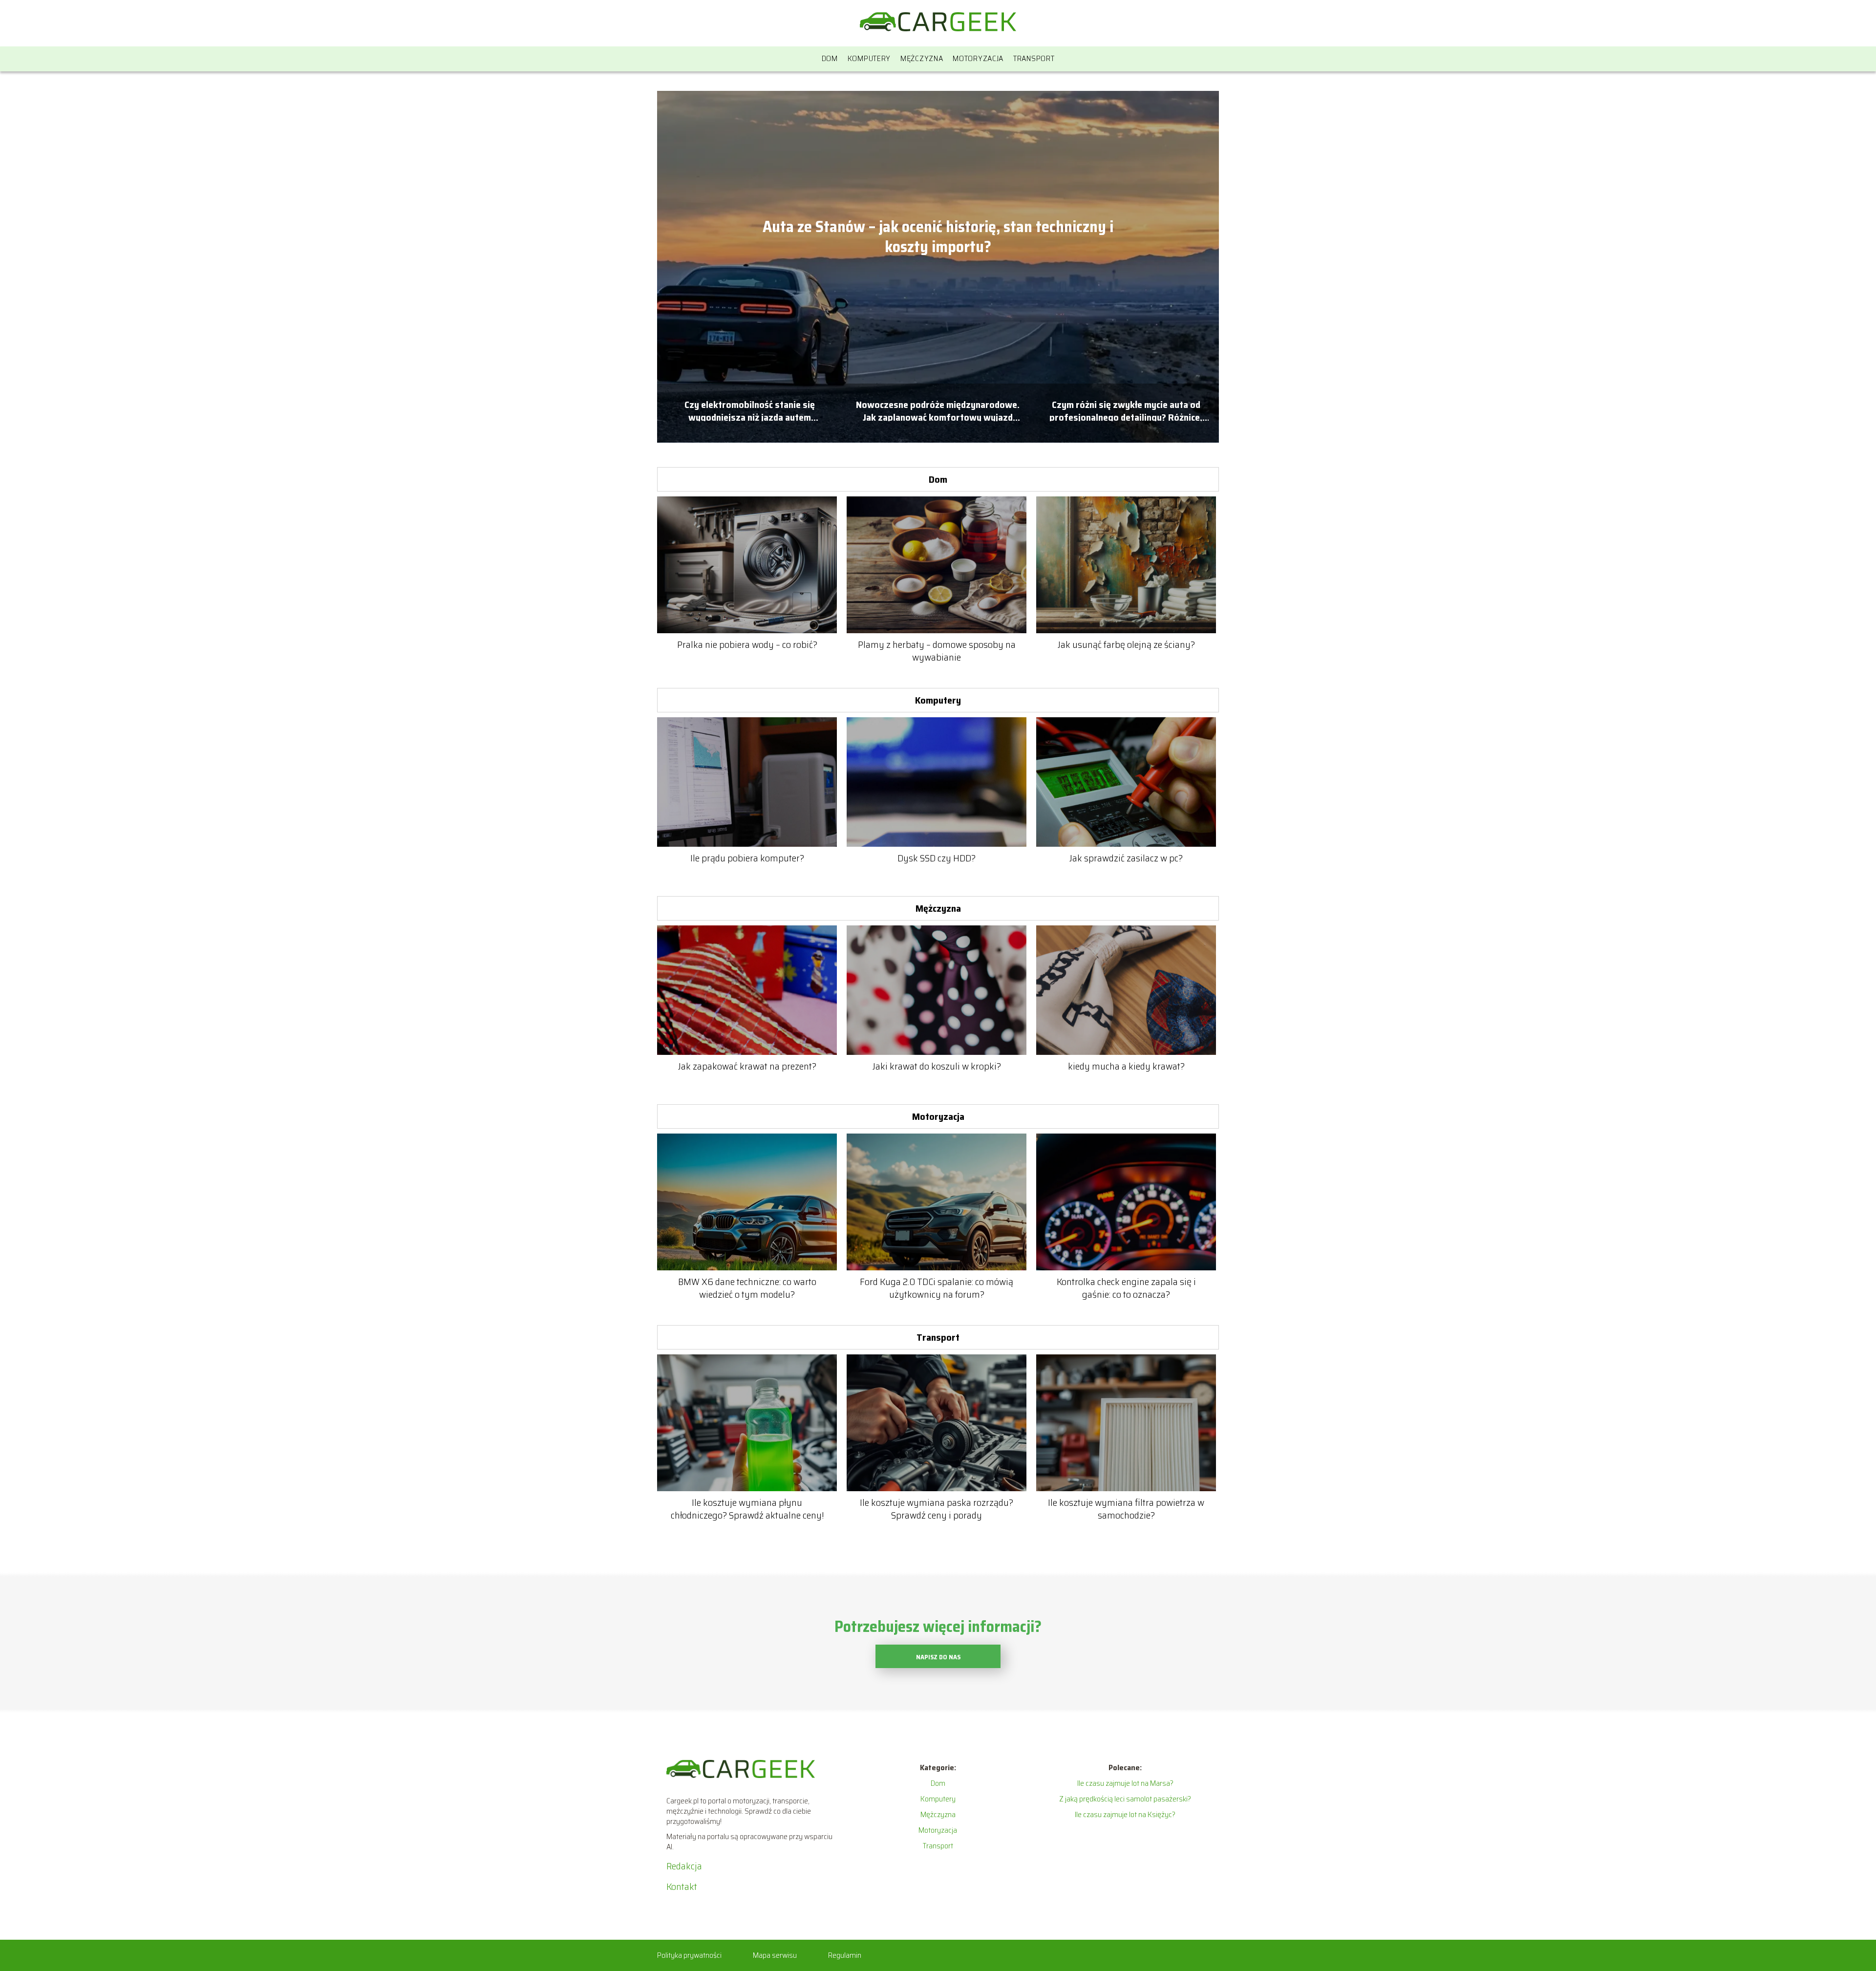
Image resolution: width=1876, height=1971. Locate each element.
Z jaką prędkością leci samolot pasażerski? (1125, 1799)
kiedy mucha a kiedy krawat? (1126, 1066)
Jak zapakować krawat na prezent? (747, 1066)
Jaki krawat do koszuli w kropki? (937, 1066)
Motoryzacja (978, 58)
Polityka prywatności (689, 1955)
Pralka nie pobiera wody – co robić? (747, 644)
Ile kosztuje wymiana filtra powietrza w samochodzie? (1126, 1509)
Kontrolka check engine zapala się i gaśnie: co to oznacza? (1126, 1288)
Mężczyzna (922, 58)
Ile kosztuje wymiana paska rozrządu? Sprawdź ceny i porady (937, 1509)
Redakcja (684, 1866)
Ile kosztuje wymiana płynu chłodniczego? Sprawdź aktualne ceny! (747, 1509)
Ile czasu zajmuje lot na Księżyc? (1125, 1814)
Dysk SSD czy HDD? (937, 858)
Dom (830, 58)
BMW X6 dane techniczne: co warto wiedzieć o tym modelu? (747, 1288)
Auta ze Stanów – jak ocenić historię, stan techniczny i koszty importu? (938, 237)
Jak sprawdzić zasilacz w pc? (1126, 858)
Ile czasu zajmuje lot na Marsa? (1125, 1783)
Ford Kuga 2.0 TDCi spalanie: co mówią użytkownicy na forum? (937, 1288)
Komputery (869, 58)
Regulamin (845, 1955)
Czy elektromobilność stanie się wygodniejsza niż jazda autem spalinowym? (750, 410)
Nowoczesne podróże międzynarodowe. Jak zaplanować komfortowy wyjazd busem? (938, 410)
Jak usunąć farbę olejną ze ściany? (1126, 644)
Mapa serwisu (775, 1955)
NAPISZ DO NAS (938, 1657)
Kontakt (682, 1886)
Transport (1034, 58)
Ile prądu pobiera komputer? (747, 858)
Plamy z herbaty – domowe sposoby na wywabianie (937, 651)
